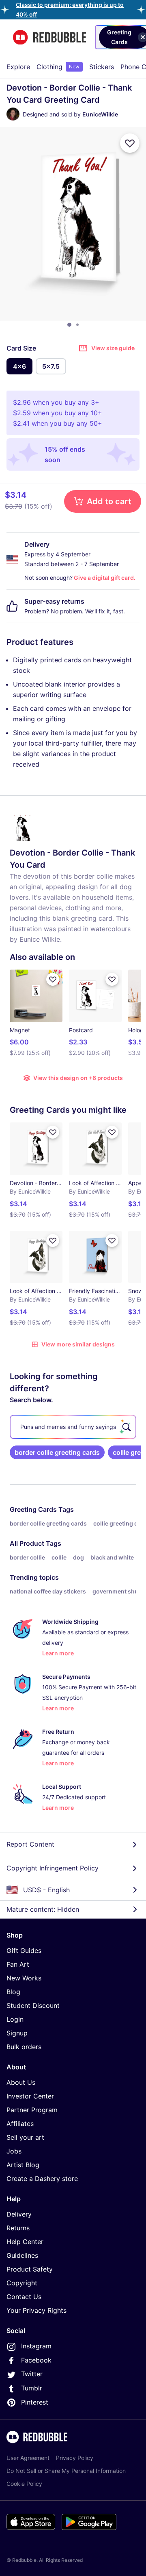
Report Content (30, 1844)
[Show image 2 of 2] (77, 325)
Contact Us (24, 2297)
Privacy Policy (75, 2458)
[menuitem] (18, 67)
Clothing (58, 67)
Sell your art (25, 2137)
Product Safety (30, 2269)
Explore (18, 67)
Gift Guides (24, 1950)
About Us (21, 2082)
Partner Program (32, 2110)
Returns (18, 2228)
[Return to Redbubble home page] (49, 37)
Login (15, 2019)
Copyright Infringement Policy (53, 1868)
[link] (57, 1452)
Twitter (32, 2374)
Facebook (36, 2360)
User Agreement (28, 2458)
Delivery (19, 2214)
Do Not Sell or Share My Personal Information (66, 2471)
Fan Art (18, 1964)
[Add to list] (130, 143)
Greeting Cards (33, 1509)
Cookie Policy (24, 2484)
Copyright (22, 2283)
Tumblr (32, 2388)
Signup (17, 2033)
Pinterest (35, 2402)
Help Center (25, 2242)
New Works (24, 1978)
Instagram (36, 2346)
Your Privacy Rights (36, 2310)
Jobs (14, 2151)
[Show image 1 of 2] (69, 325)
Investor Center (30, 2096)
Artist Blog (23, 2165)
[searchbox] (73, 1427)
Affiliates (20, 2124)
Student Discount (33, 2005)
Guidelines (22, 2255)
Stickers (102, 67)
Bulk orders (24, 2047)
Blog (13, 1992)
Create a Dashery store (42, 2179)
